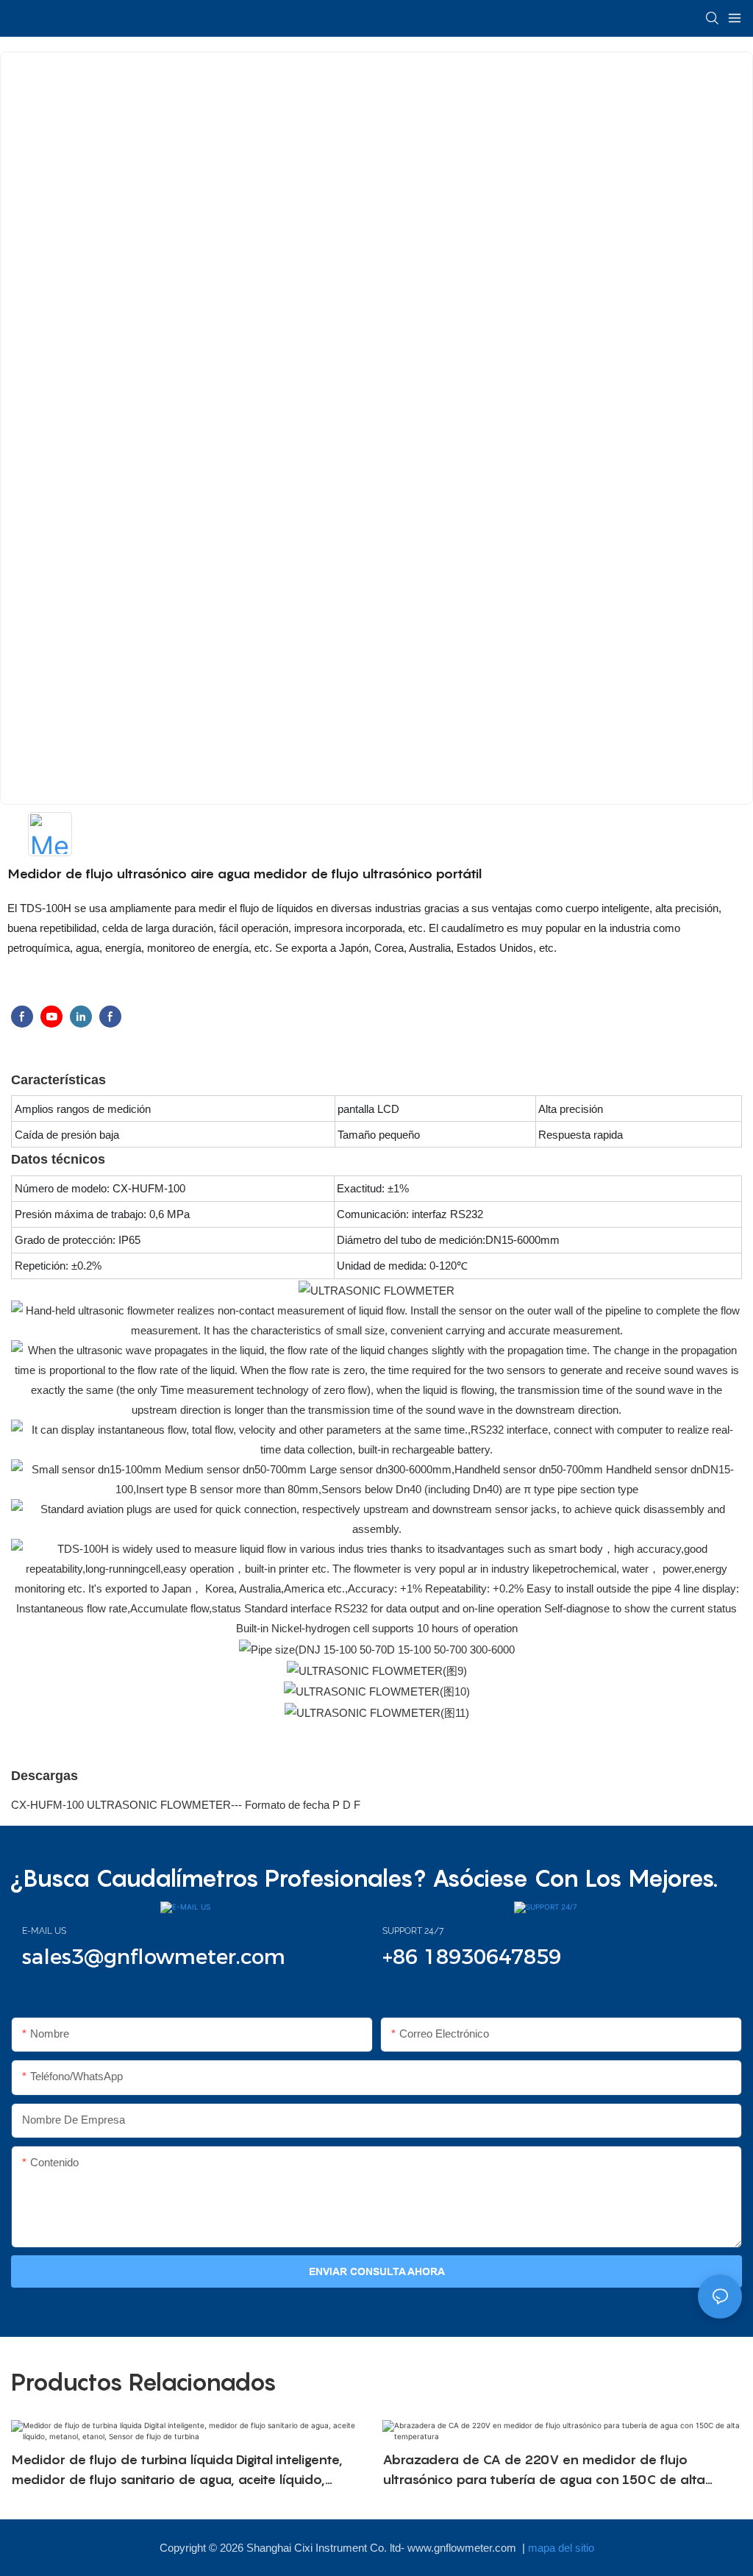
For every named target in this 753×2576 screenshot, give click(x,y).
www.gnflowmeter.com (463, 2548)
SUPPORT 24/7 (413, 1931)
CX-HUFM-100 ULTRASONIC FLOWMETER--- (128, 1805)
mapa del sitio (561, 2548)
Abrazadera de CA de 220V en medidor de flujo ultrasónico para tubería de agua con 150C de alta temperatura (544, 2470)
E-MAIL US (44, 1931)
